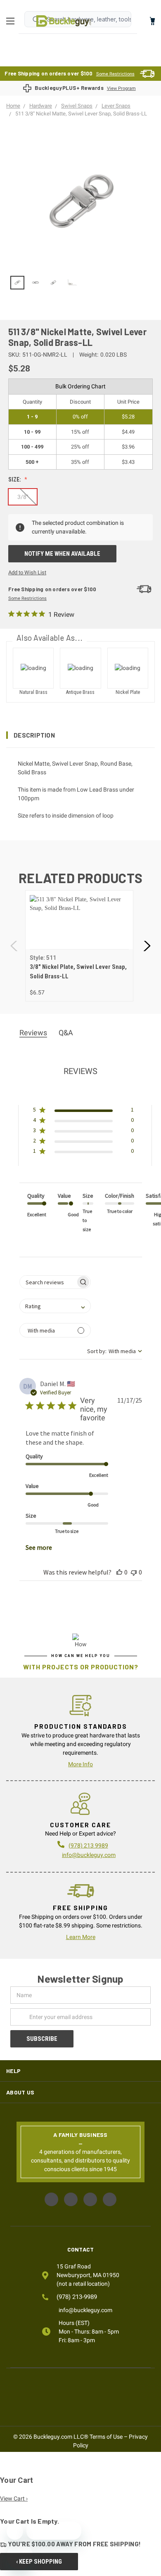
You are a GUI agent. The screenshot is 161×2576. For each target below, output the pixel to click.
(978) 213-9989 (77, 2297)
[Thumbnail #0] (17, 283)
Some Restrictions (115, 74)
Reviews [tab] (33, 1033)
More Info (80, 1764)
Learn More (81, 1937)
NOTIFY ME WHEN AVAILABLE (62, 554)
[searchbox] (48, 1282)
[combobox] (55, 1306)
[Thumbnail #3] (71, 283)
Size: (15, 479)
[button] (80, 735)
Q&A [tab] (66, 1033)
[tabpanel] (79, 946)
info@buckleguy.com (89, 1855)
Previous (14, 946)
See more (39, 1547)
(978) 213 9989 (88, 1845)
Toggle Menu (12, 21)
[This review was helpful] (119, 1572)
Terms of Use (106, 2437)
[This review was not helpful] (134, 1572)
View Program (121, 88)
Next (147, 946)
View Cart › (14, 2498)
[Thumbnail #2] (54, 283)
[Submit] (36, 19)
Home (64, 21)
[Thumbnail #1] (36, 283)
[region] (80, 283)
